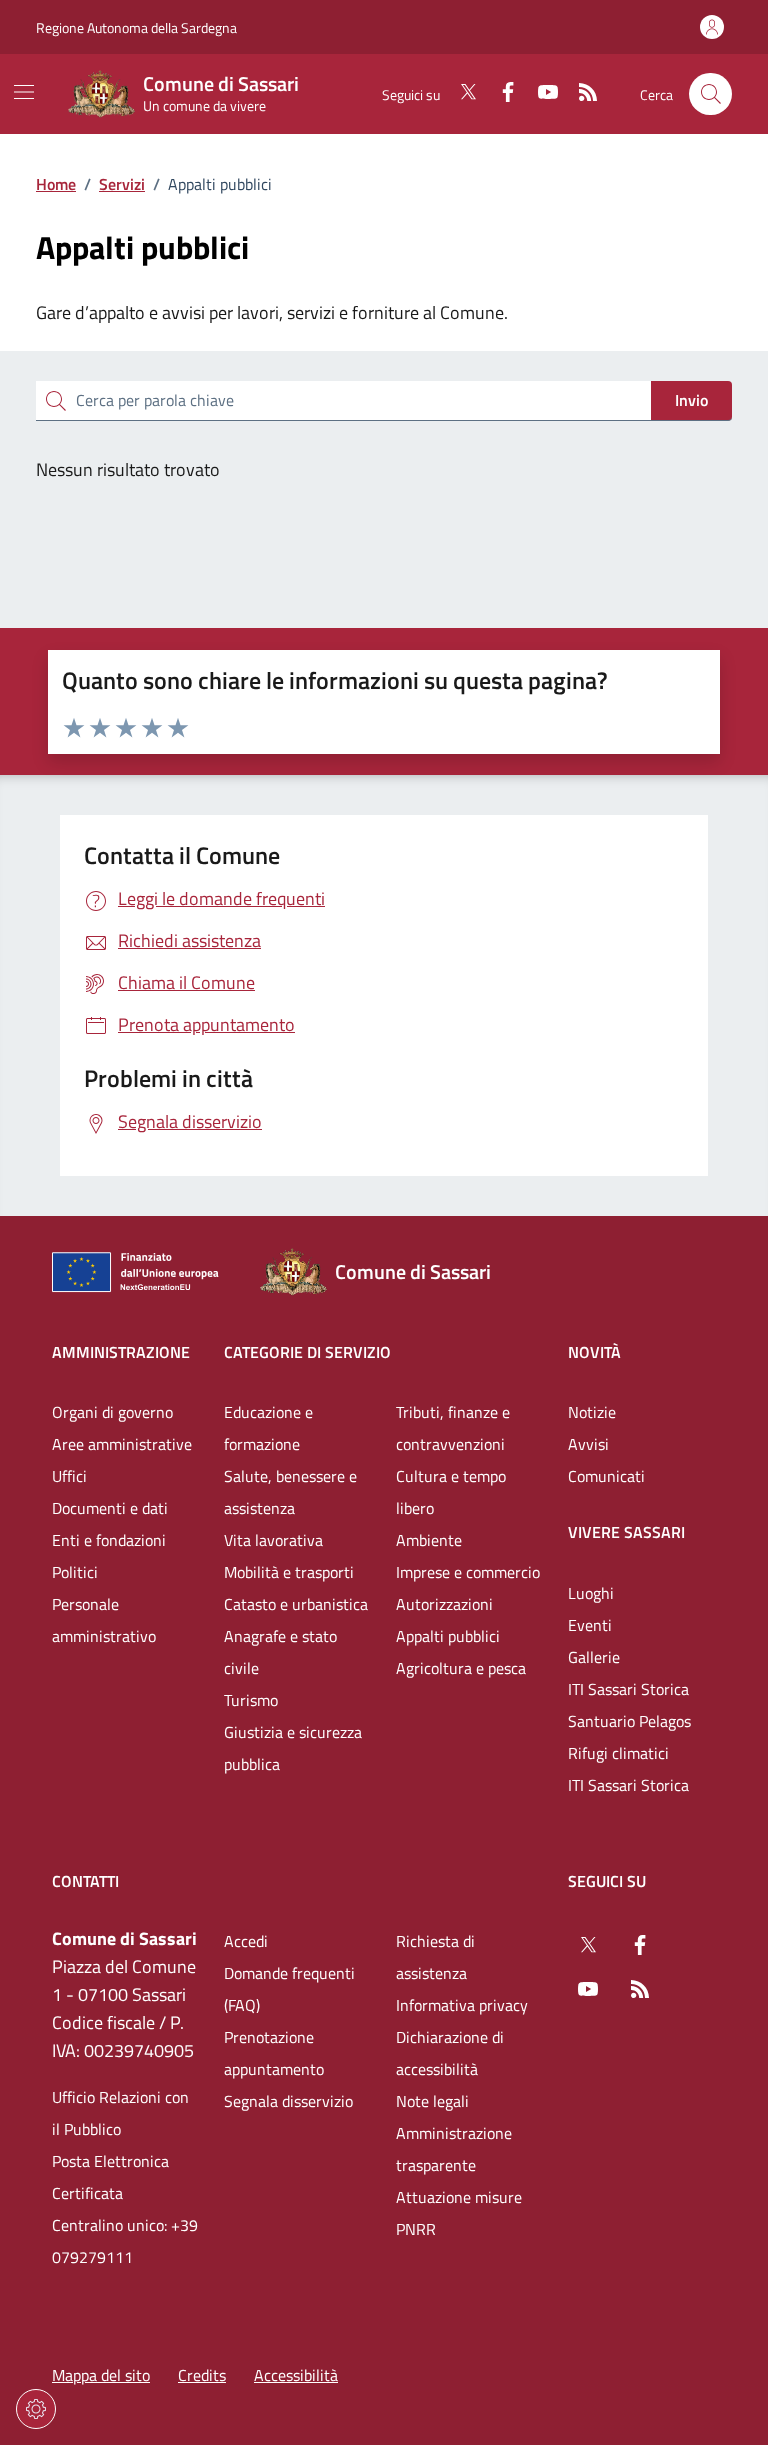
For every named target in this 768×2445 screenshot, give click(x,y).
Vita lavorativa (273, 1540)
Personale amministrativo (104, 1620)
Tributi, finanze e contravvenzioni (453, 1428)
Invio (691, 400)
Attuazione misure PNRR (459, 2213)
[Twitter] (460, 94)
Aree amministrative (122, 1444)
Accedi (246, 1941)
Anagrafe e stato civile (280, 1652)
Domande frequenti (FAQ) (289, 1989)
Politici (75, 1572)
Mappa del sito (101, 2375)
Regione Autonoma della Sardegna (136, 27)
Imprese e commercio (468, 1572)
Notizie (592, 1412)
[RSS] (580, 94)
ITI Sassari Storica (628, 1689)
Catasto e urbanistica (296, 1604)
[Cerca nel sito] (710, 94)
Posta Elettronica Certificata (110, 2177)
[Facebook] (500, 94)
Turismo (251, 1700)
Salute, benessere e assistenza (290, 1492)
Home (56, 184)
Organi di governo (112, 1412)
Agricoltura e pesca (461, 1668)
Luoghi (591, 1593)
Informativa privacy (462, 2005)
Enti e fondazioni (109, 1540)
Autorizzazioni (444, 1604)
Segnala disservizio (288, 2101)
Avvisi (588, 1444)
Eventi (590, 1625)
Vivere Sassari (626, 1532)
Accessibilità (296, 2375)
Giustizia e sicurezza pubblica (293, 1748)
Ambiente (429, 1540)
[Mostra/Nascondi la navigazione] (24, 92)
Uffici (69, 1476)
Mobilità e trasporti (289, 1572)
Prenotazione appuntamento (274, 2053)
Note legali (432, 2101)
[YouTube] (540, 94)
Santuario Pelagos (629, 1721)
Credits (202, 2375)
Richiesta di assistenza (435, 1957)
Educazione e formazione (268, 1428)
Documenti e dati (110, 1508)
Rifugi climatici (618, 1753)
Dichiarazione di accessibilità (450, 2053)
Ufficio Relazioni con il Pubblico (120, 2113)
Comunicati (606, 1476)
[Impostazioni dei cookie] (36, 2409)
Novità (594, 1352)
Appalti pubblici (448, 1636)
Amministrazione (121, 1352)
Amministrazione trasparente (454, 2149)
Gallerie (594, 1657)
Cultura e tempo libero (451, 1492)
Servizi (122, 184)
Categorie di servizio (307, 1352)
